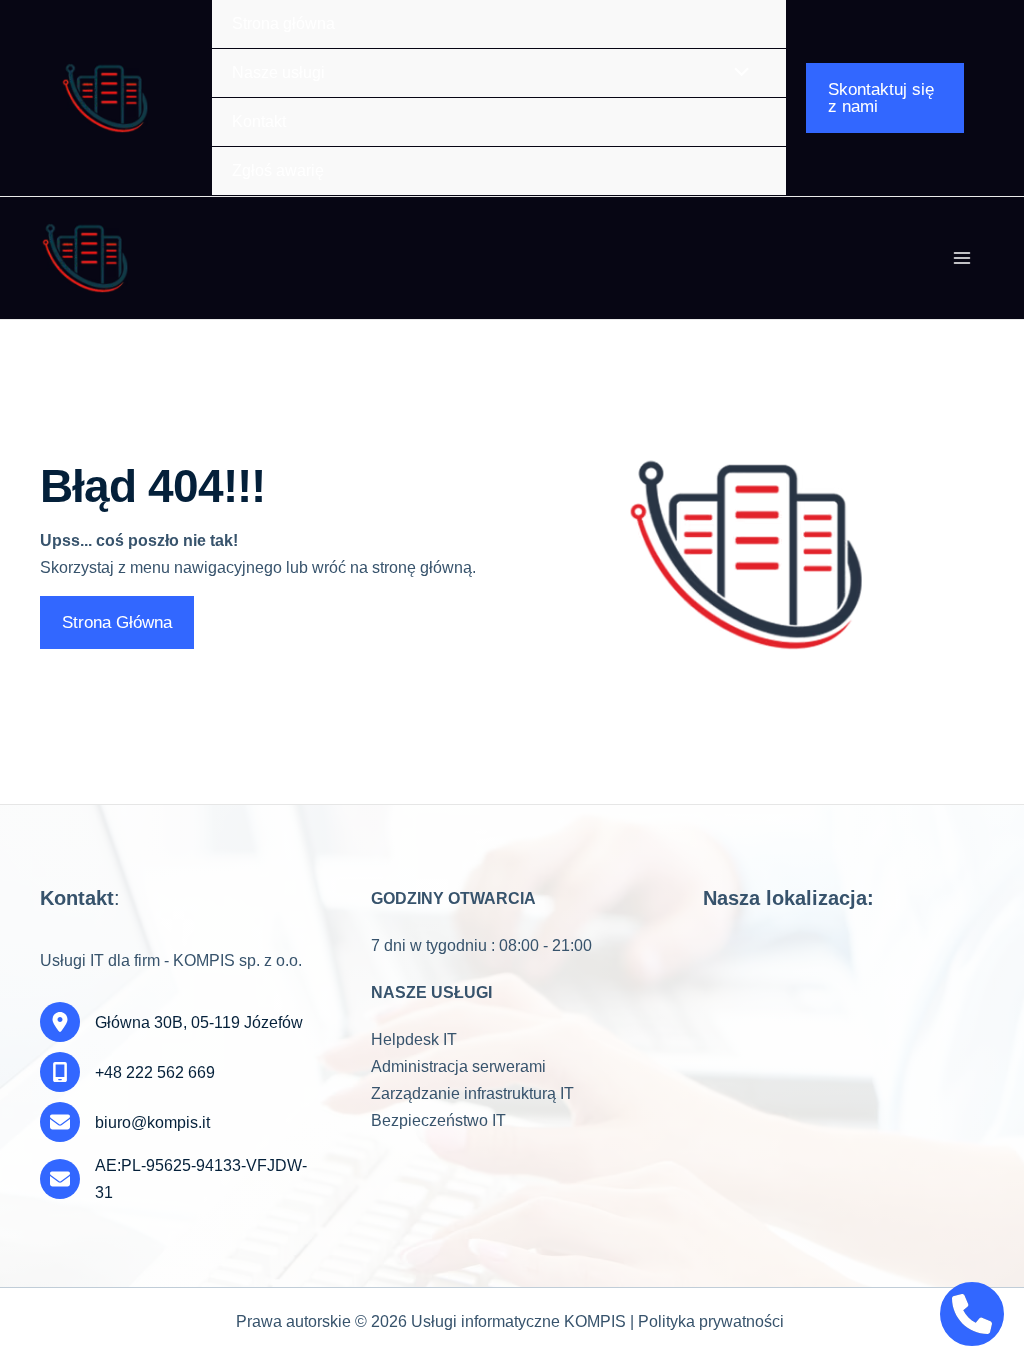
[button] (885, 98)
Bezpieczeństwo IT (438, 1120)
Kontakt (259, 121)
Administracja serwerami (458, 1066)
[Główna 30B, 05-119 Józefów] (171, 1022)
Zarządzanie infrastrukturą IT (472, 1093)
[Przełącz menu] (479, 74)
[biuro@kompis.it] (125, 1122)
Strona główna (283, 23)
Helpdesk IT (414, 1039)
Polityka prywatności (711, 1321)
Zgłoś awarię (278, 170)
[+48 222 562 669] (127, 1072)
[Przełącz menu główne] (962, 258)
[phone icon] (972, 1314)
